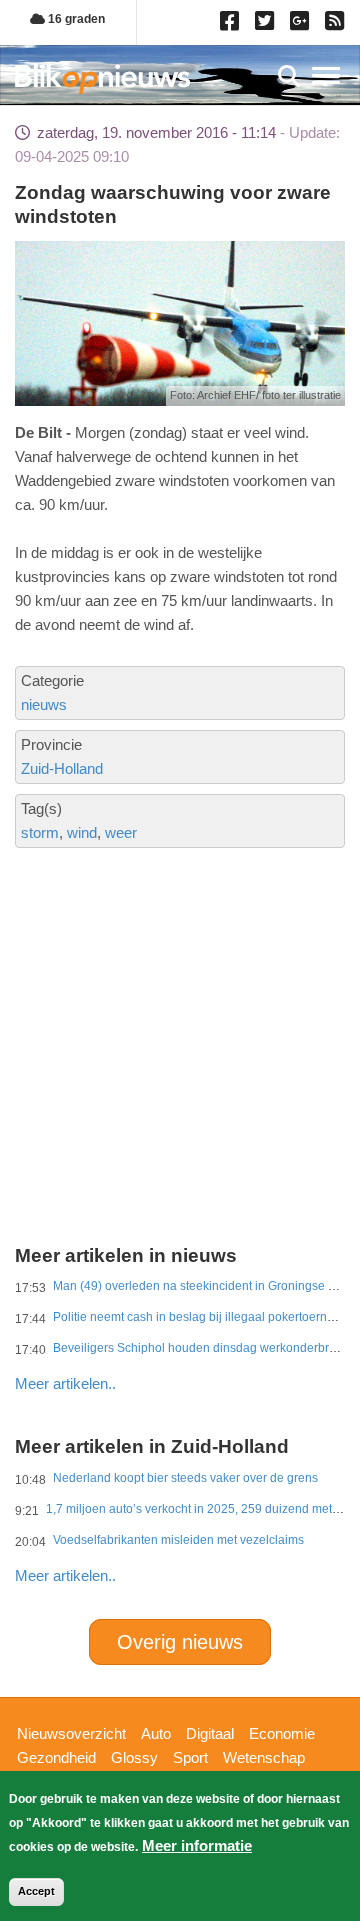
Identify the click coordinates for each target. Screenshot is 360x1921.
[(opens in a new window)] (232, 25)
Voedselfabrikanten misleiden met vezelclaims (178, 1540)
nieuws (44, 704)
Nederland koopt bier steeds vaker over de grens (185, 1478)
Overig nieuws (180, 1642)
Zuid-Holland (62, 768)
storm (40, 832)
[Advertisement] (180, 978)
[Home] (102, 78)
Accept (36, 1891)
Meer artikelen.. (65, 1383)
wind (82, 832)
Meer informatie (197, 1845)
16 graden (75, 19)
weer (121, 832)
